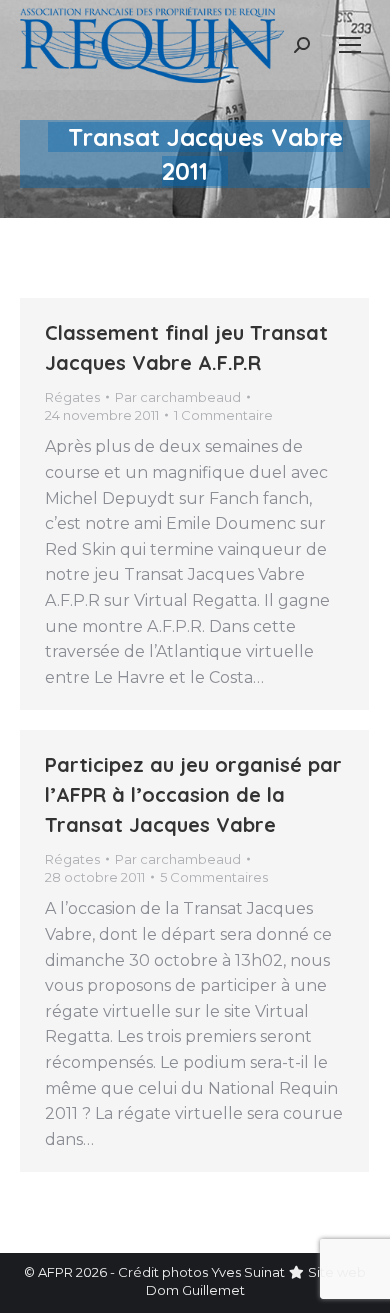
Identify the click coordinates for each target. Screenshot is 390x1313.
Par (178, 397)
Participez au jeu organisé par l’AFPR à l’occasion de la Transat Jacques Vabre (193, 794)
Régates (72, 397)
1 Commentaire (223, 415)
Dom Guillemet (195, 1290)
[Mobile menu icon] (350, 45)
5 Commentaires (214, 877)
